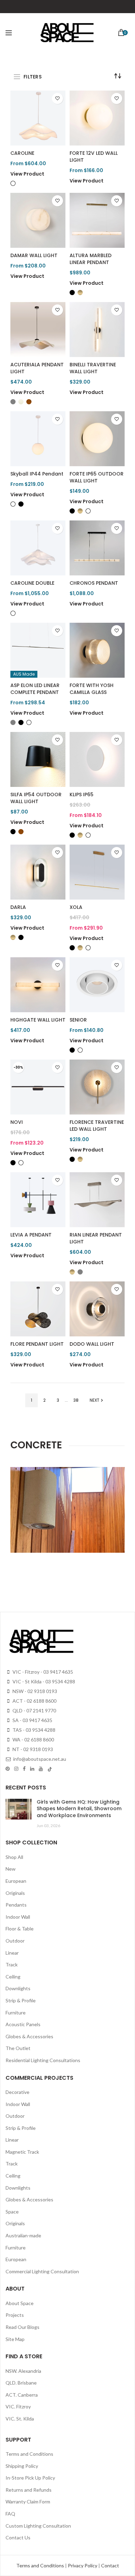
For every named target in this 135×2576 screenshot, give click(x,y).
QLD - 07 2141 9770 (34, 1710)
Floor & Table (20, 1929)
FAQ (10, 2514)
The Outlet (18, 2048)
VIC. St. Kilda (20, 2419)
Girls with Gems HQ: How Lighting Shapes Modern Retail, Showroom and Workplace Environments (79, 1809)
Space (12, 2212)
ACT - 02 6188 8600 (34, 1701)
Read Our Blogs (22, 2327)
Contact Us (18, 2537)
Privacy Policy (83, 2565)
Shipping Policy (22, 2466)
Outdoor (15, 1941)
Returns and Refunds (29, 2490)
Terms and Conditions (29, 2454)
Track (12, 1964)
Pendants (16, 1905)
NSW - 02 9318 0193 (34, 1691)
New (11, 1869)
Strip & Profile (21, 2000)
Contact (110, 2565)
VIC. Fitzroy (18, 2406)
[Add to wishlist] (57, 98)
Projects (15, 2315)
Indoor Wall (18, 1917)
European (16, 1881)
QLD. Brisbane (21, 2383)
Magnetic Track (22, 2152)
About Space (20, 2303)
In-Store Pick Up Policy (30, 2478)
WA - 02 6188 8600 (33, 1740)
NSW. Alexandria (23, 2371)
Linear (12, 1953)
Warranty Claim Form (28, 2502)
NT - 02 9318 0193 (32, 1749)
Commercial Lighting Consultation (42, 2271)
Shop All (14, 1857)
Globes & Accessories (29, 2036)
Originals (15, 1893)
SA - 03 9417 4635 (32, 1720)
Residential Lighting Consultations (43, 2060)
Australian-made (23, 2235)
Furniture (16, 2013)
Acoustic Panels (23, 2024)
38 (76, 1400)
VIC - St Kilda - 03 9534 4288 (43, 1681)
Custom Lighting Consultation (38, 2526)
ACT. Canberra (22, 2395)
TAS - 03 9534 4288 (33, 1730)
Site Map (15, 2339)
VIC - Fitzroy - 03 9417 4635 (42, 1672)
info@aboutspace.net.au (39, 1759)
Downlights (18, 1988)
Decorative (17, 2092)
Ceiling (13, 1977)
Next (94, 1400)
